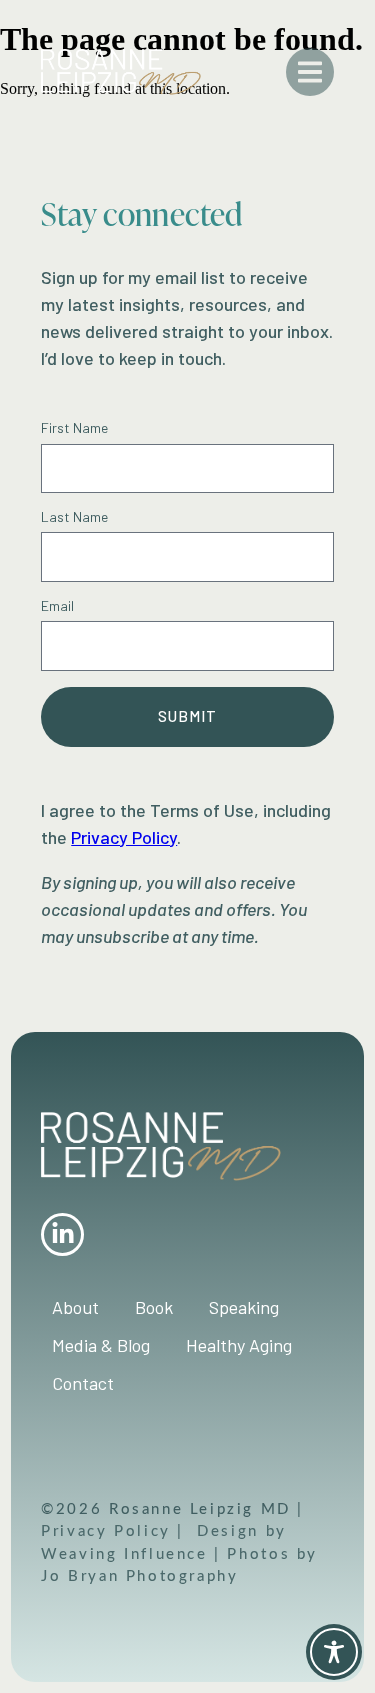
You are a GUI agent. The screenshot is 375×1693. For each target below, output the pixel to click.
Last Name (74, 517)
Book (154, 1307)
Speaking (244, 1307)
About (75, 1307)
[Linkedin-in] (62, 1234)
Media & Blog (101, 1345)
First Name (74, 428)
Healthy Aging (239, 1345)
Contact (83, 1383)
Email (57, 606)
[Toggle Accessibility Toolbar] (334, 1652)
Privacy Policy (109, 1530)
